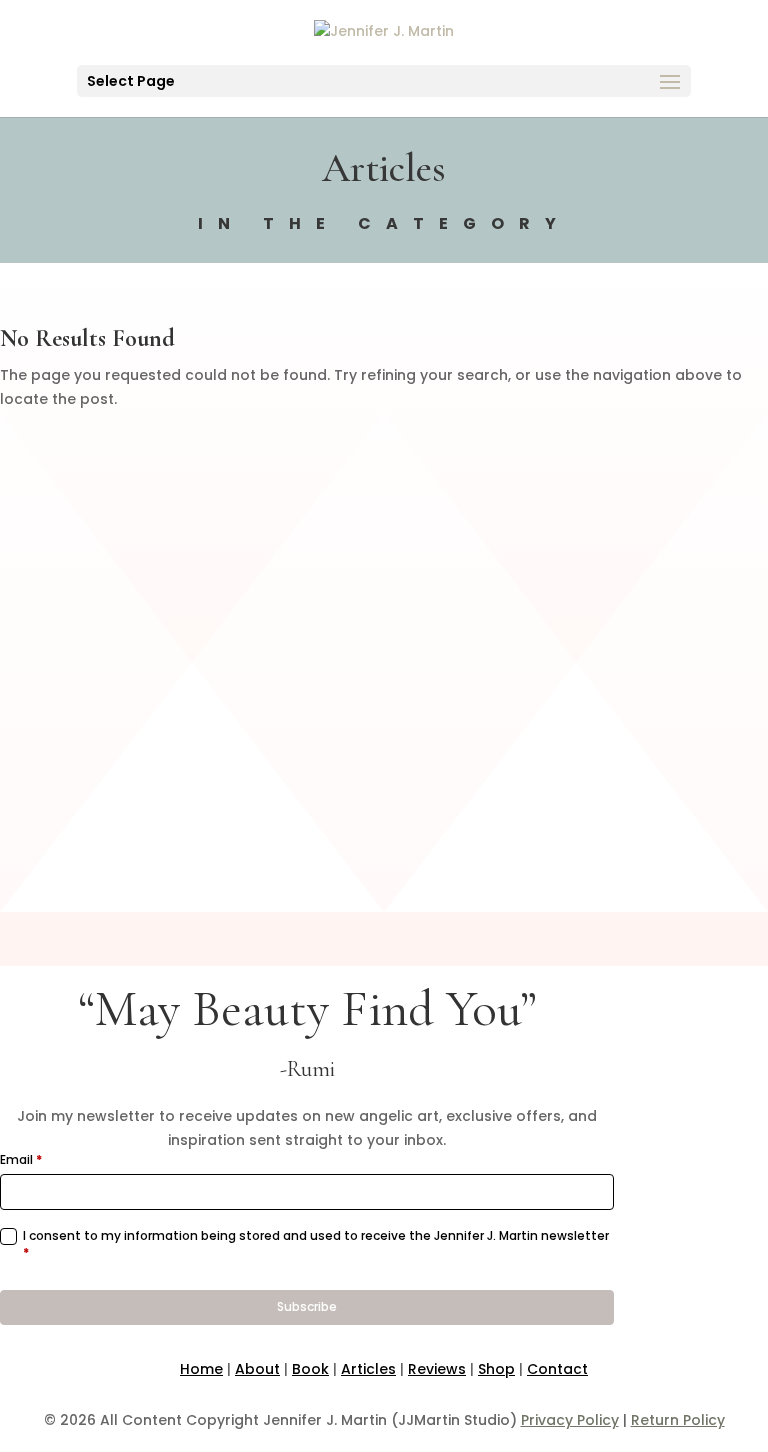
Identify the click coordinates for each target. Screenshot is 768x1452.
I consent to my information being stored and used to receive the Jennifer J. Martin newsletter (316, 1244)
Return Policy (678, 1420)
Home (201, 1369)
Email (21, 1160)
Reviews (437, 1369)
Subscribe (307, 1306)
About (257, 1369)
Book (310, 1369)
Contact (557, 1369)
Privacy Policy (570, 1420)
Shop (496, 1369)
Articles (368, 1369)
